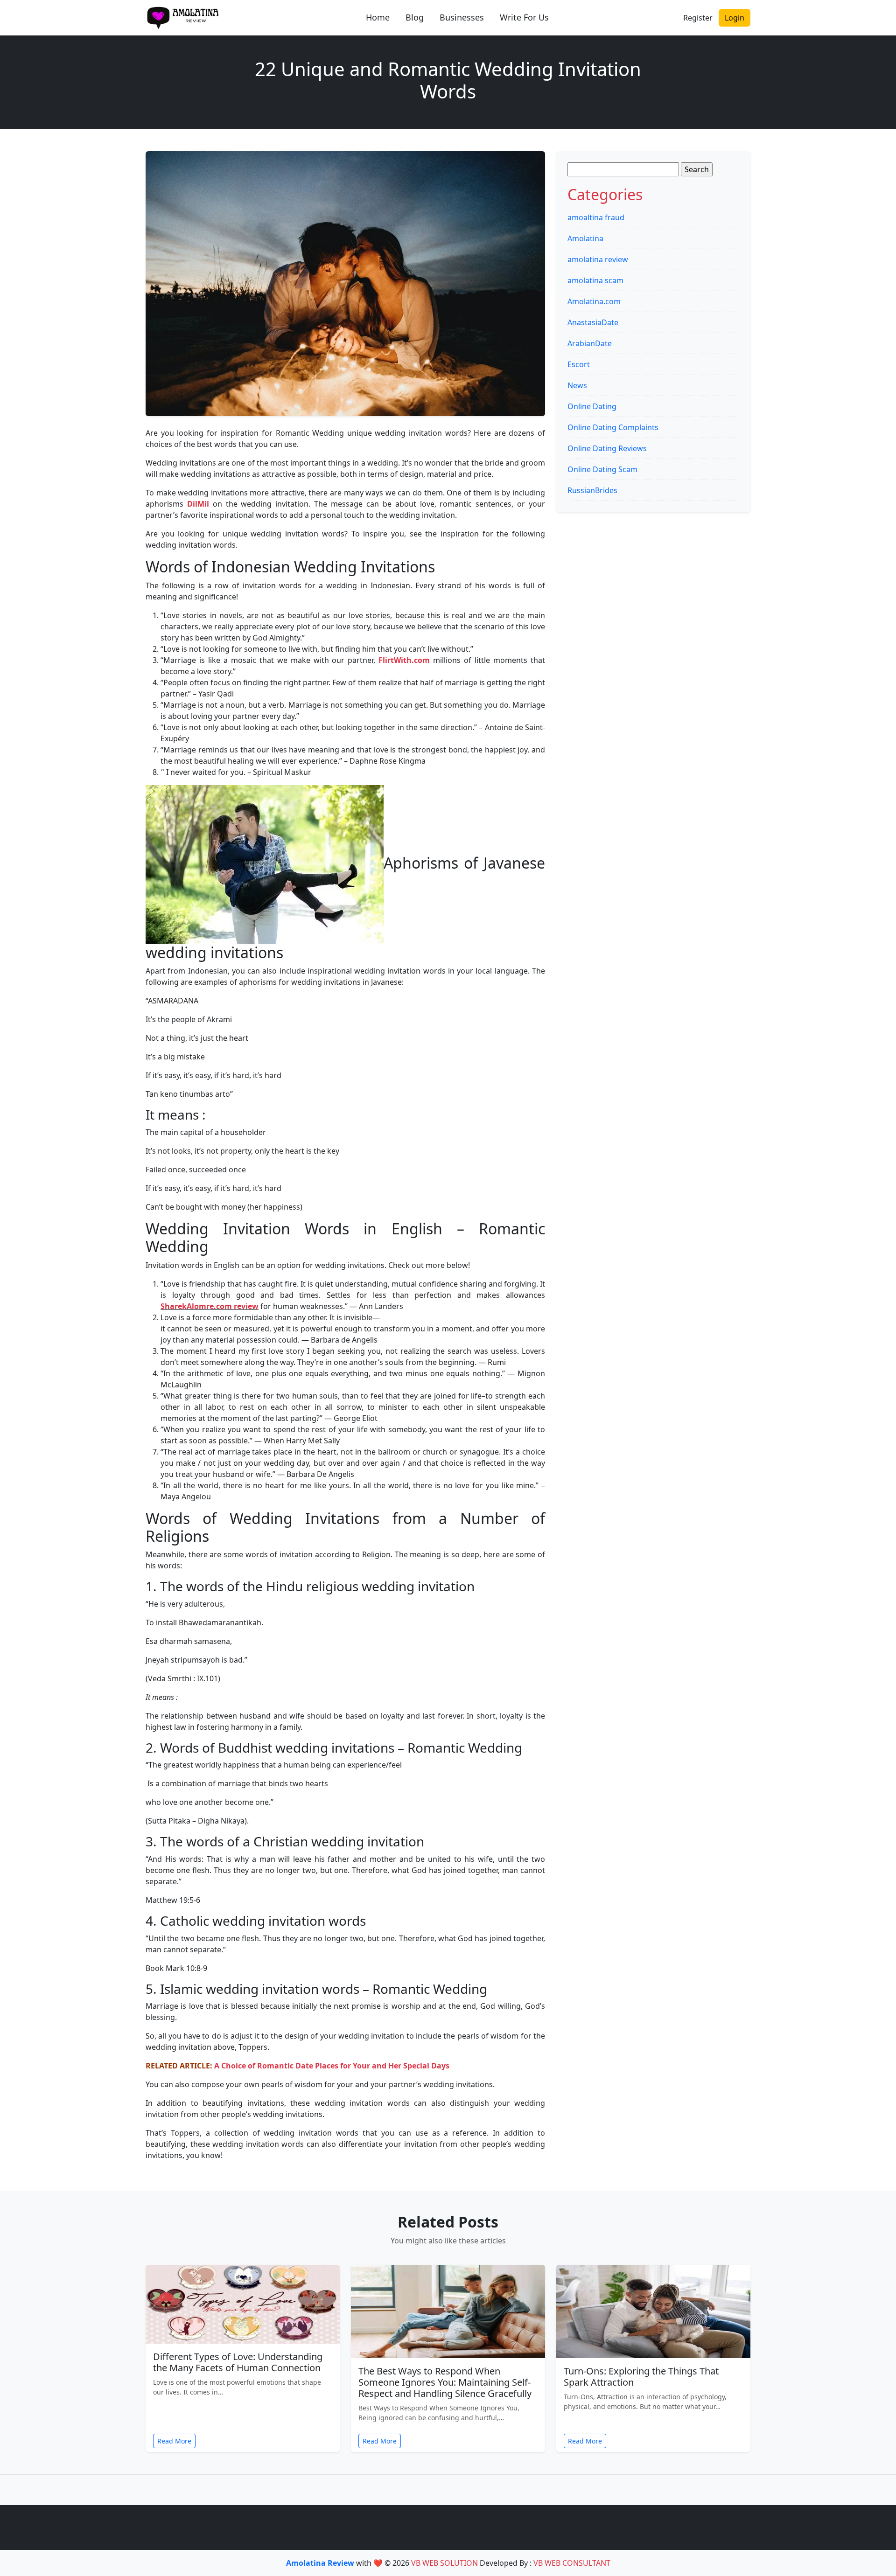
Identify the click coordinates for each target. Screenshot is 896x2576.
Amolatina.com (594, 301)
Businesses (462, 17)
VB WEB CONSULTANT (572, 2563)
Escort (579, 364)
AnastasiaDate (593, 322)
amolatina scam (595, 280)
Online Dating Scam (602, 469)
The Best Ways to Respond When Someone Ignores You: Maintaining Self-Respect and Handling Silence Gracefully (445, 2382)
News (577, 385)
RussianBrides (592, 490)
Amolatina (585, 238)
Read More (174, 2441)
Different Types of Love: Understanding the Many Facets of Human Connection (238, 2362)
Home (378, 17)
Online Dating (592, 406)
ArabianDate (590, 343)
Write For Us (524, 17)
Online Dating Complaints (613, 427)
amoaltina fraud (596, 217)
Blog (415, 17)
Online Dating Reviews (607, 448)
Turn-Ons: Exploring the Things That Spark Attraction (641, 2377)
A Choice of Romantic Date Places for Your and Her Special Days (332, 2066)
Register (698, 18)
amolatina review (598, 259)
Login (735, 18)
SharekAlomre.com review (210, 1306)
